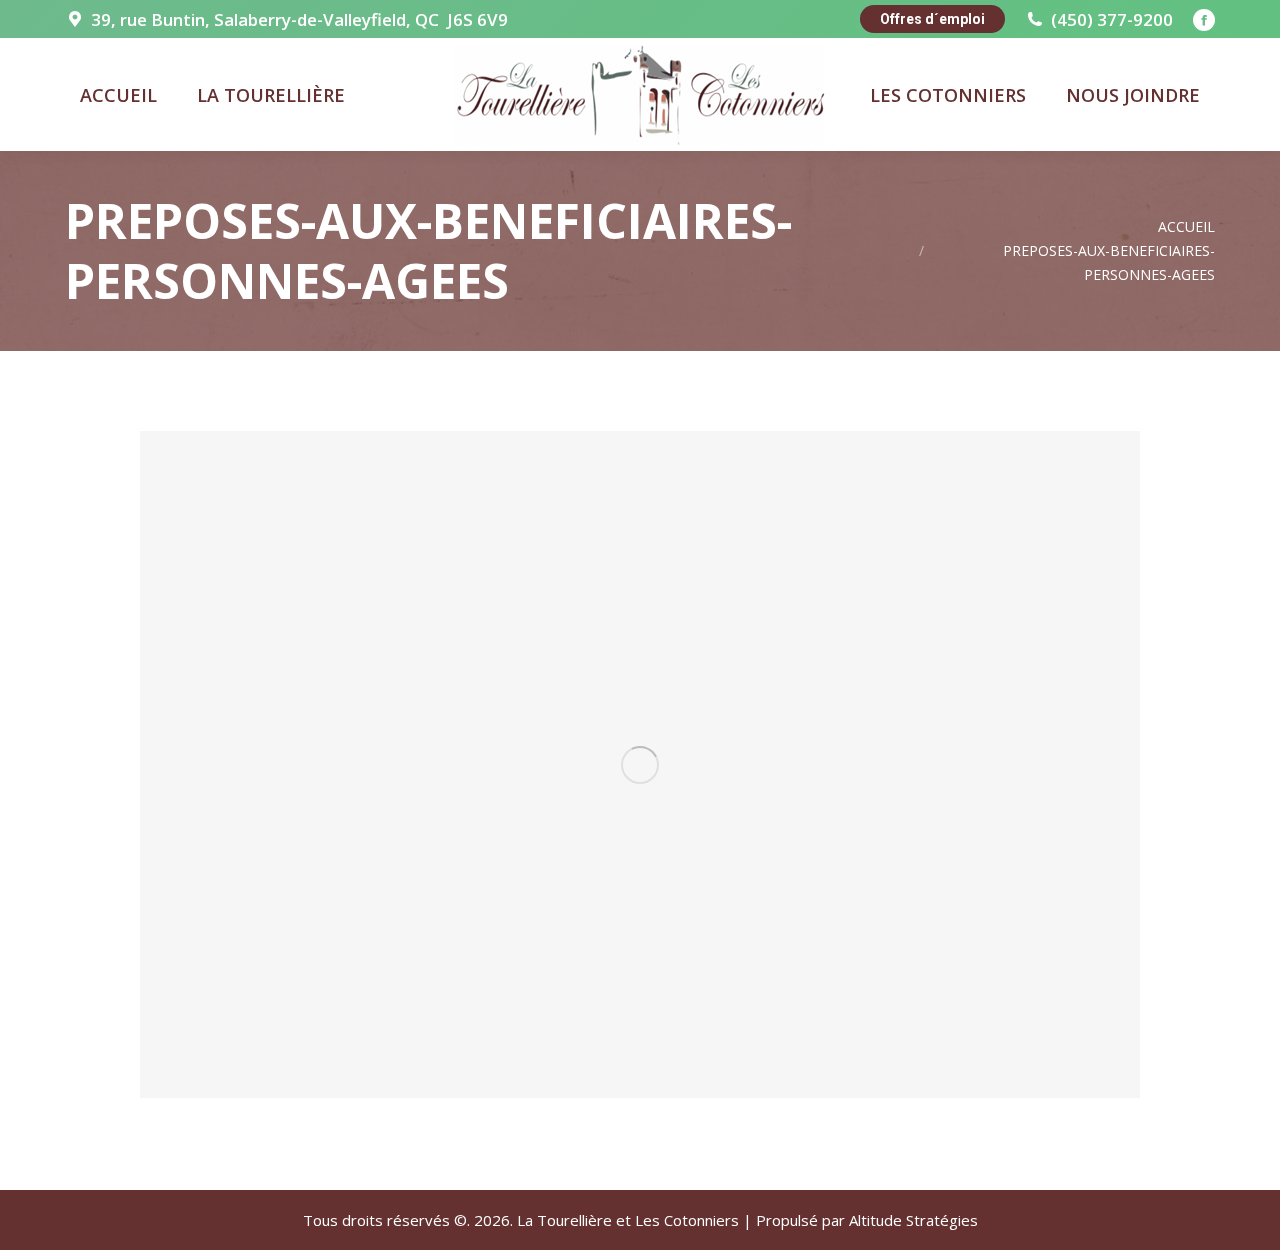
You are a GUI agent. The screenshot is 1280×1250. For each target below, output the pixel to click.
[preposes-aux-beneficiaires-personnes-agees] (640, 764)
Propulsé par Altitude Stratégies (867, 1220)
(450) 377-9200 (1112, 19)
